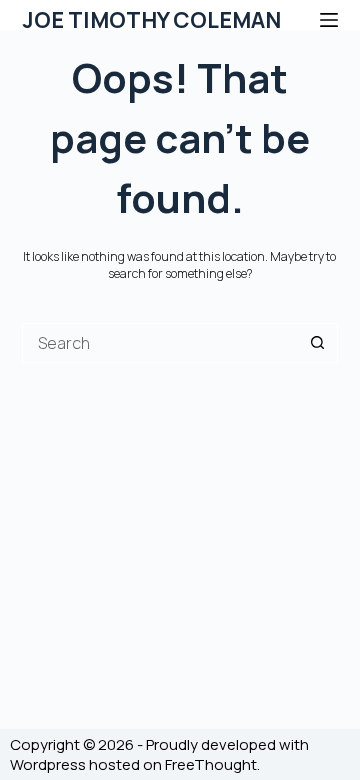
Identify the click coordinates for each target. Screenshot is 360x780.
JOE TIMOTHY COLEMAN (151, 20)
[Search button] (318, 343)
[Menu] (329, 20)
